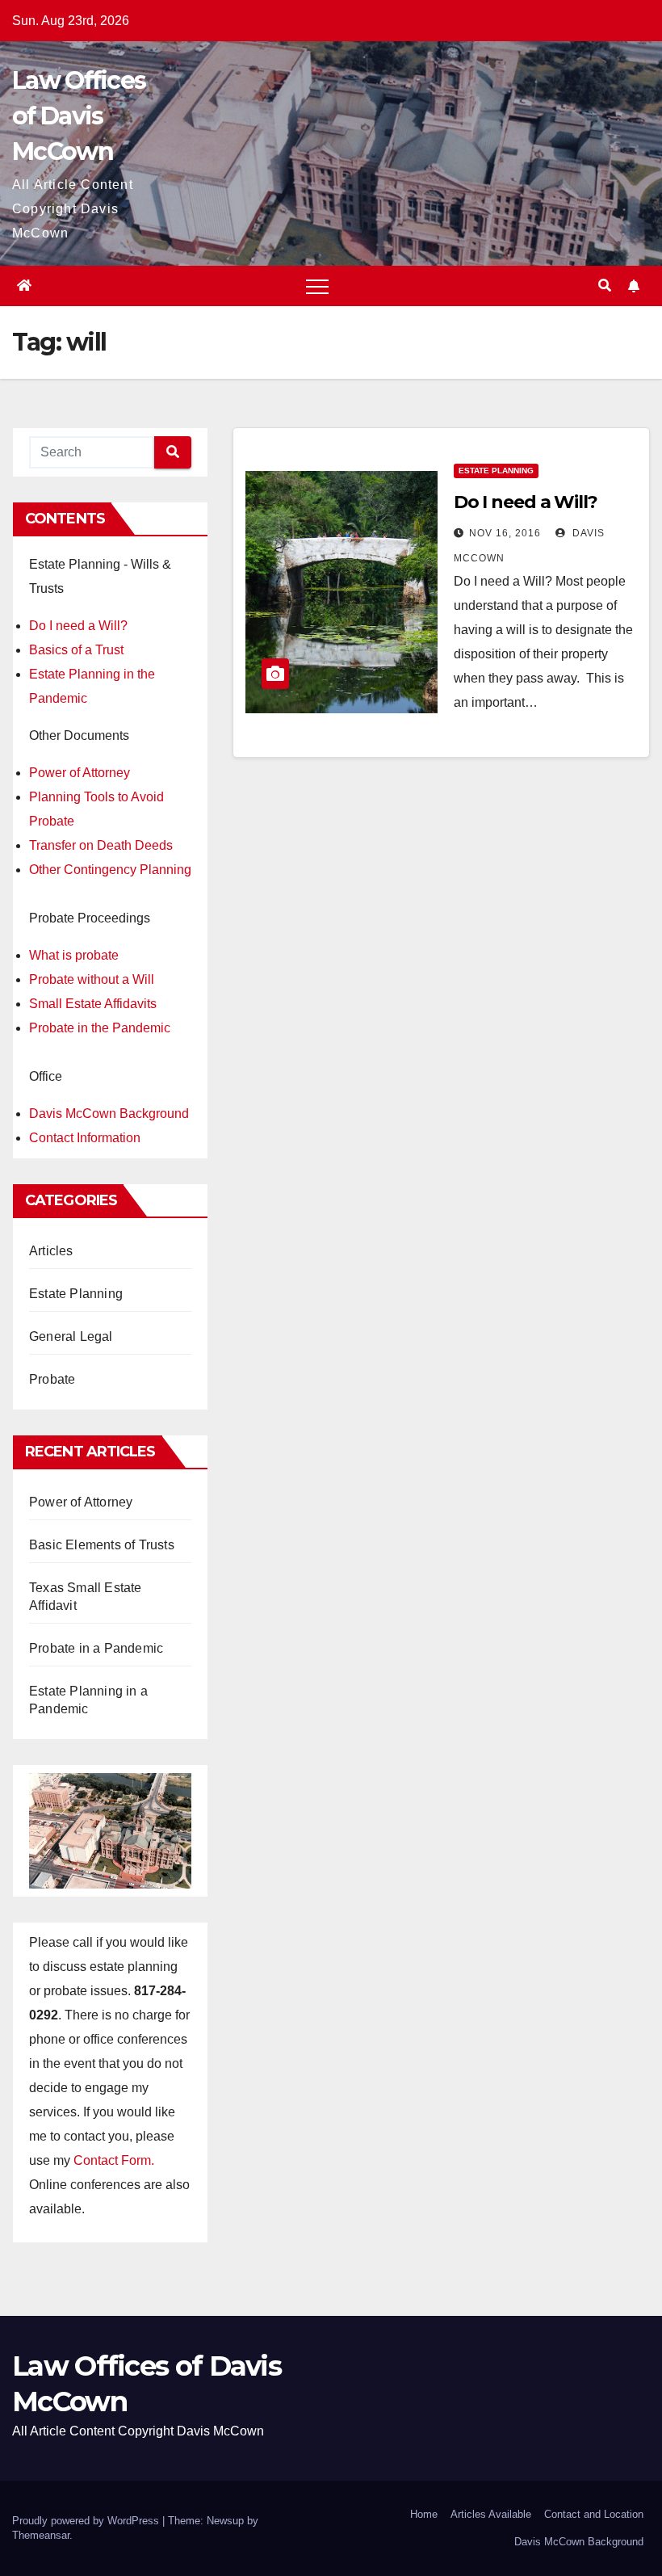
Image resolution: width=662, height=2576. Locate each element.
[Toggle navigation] (317, 286)
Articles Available (491, 2514)
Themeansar (41, 2535)
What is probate (74, 955)
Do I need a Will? (78, 626)
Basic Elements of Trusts (102, 1545)
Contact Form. (114, 2160)
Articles (51, 1251)
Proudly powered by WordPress (87, 2521)
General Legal (71, 1336)
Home (424, 2514)
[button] (605, 286)
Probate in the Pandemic (100, 1028)
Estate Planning (76, 1294)
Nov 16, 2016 (505, 533)
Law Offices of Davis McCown (79, 116)
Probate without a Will (92, 979)
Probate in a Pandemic (96, 1648)
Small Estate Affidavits (93, 1004)
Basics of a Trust (76, 650)
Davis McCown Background (109, 1114)
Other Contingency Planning (110, 870)
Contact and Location (594, 2514)
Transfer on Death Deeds (101, 845)
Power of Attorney (80, 773)
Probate (52, 1379)
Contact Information (85, 1138)
